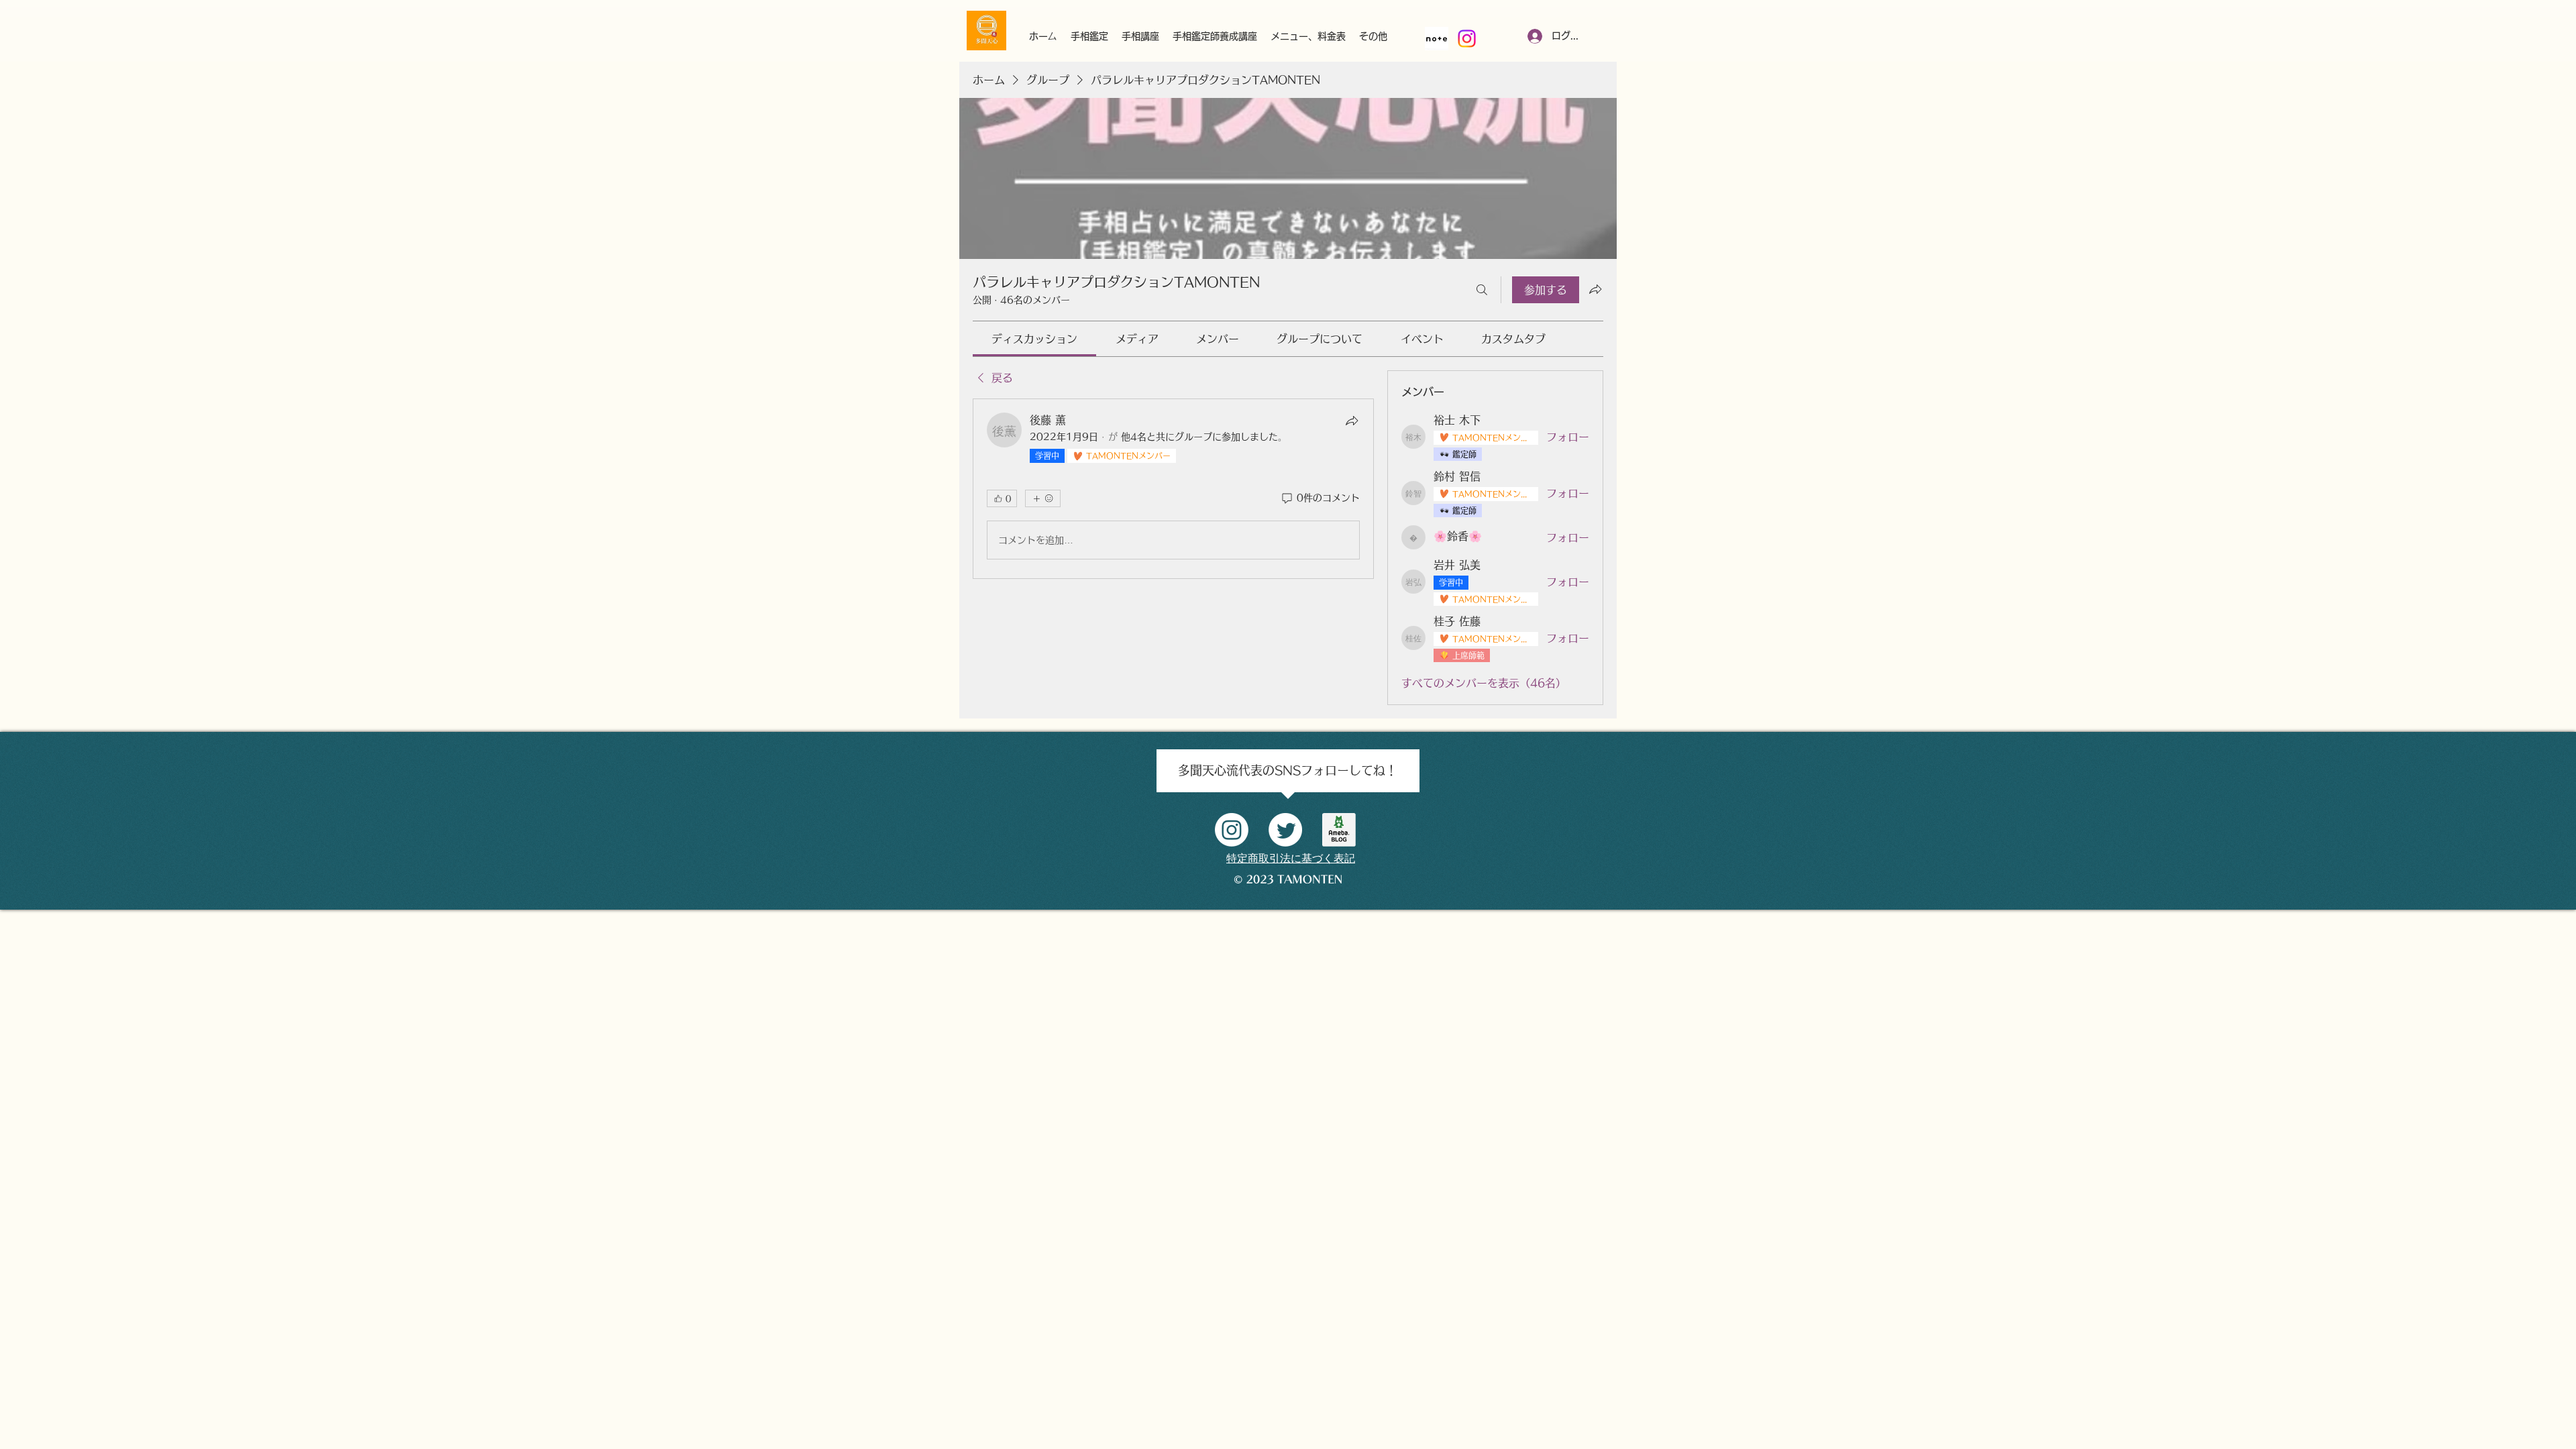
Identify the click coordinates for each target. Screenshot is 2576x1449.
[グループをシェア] (1595, 289)
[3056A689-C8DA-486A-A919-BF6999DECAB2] (1437, 39)
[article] (1173, 489)
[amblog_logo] (1339, 830)
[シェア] (1352, 421)
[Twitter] (1285, 830)
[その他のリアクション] (1043, 498)
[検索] (1482, 290)
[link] (1034, 339)
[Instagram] (1467, 39)
